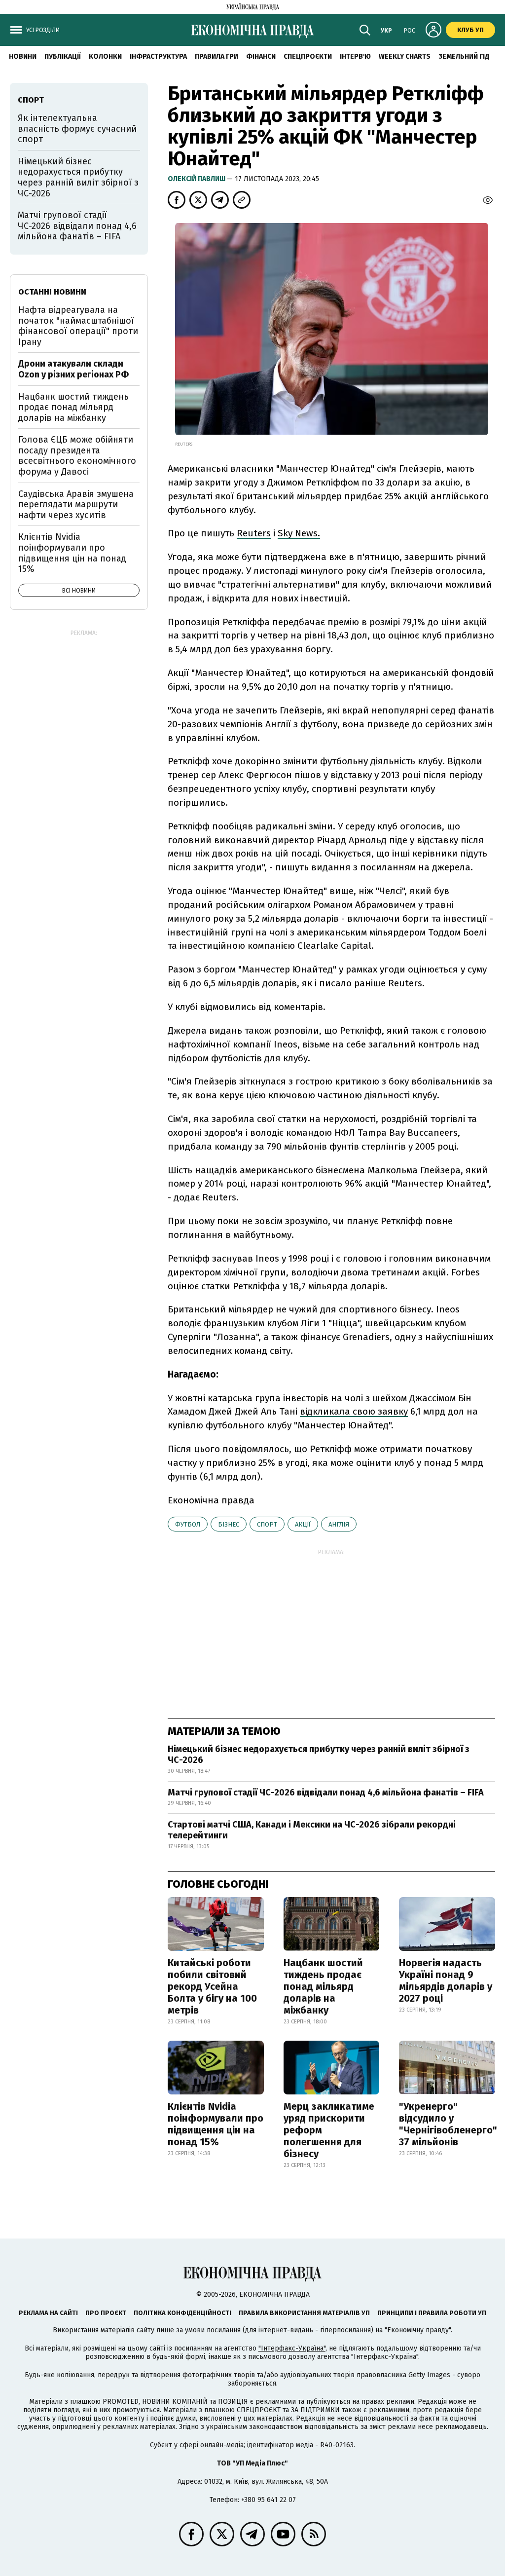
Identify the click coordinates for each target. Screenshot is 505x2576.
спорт (267, 1524)
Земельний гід (464, 56)
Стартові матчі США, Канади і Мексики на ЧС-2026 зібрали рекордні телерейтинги (312, 1830)
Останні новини (52, 292)
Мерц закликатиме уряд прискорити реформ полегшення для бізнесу (329, 2130)
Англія (339, 1524)
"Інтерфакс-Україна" (292, 2348)
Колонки (105, 56)
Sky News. (299, 533)
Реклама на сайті (48, 2313)
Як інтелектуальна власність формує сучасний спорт (77, 129)
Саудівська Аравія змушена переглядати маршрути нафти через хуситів (76, 504)
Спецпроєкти (308, 56)
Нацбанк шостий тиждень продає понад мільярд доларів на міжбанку (323, 1986)
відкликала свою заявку (354, 1411)
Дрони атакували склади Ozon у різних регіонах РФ (73, 369)
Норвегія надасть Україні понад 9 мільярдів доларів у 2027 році (446, 1980)
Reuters (254, 533)
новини (23, 56)
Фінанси (261, 56)
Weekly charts (405, 56)
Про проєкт (106, 2313)
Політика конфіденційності (182, 2313)
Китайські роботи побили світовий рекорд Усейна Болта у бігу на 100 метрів (212, 1986)
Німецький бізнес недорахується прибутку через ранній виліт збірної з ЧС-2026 (319, 1755)
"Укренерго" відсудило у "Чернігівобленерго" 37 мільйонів (448, 2124)
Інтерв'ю (355, 56)
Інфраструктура (158, 56)
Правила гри (216, 56)
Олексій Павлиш (197, 179)
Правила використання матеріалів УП (304, 2313)
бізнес (229, 1524)
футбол (188, 1524)
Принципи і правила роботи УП (432, 2313)
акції (303, 1524)
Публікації (63, 56)
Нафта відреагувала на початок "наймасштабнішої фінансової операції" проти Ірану (78, 326)
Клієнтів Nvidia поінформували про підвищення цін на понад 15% (216, 2124)
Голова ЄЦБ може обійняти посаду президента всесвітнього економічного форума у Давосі (77, 456)
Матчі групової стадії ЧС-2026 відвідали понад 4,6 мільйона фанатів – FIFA (326, 1792)
